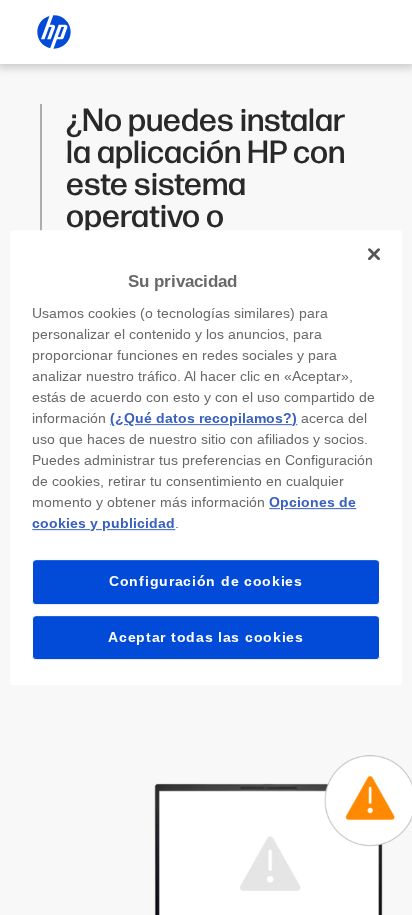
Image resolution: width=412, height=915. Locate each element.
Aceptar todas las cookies (206, 637)
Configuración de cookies (206, 581)
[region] (205, 458)
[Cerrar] (374, 254)
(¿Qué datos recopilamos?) (203, 418)
